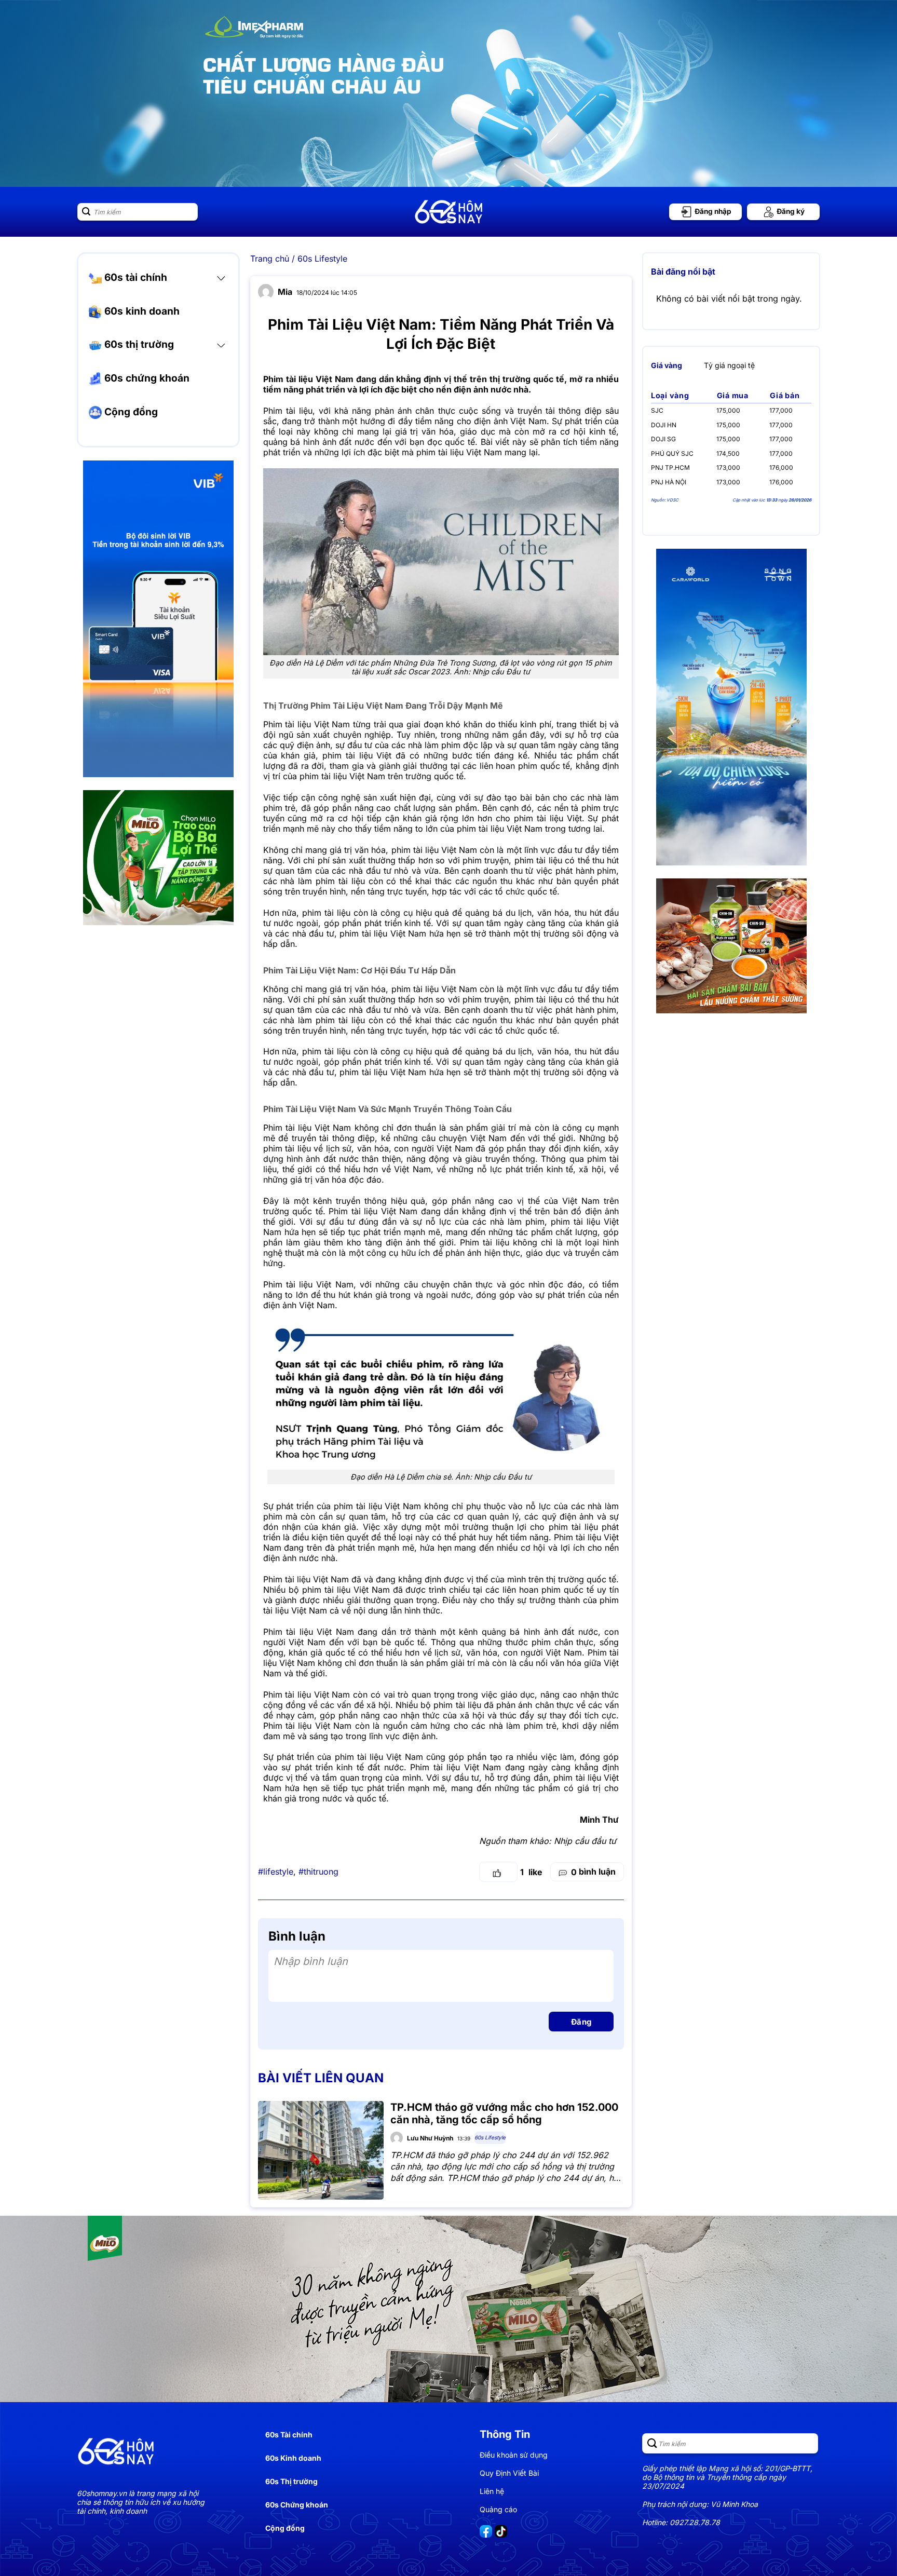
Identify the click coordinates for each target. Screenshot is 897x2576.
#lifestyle (276, 1872)
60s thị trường (138, 344)
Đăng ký (790, 211)
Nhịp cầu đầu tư (585, 1841)
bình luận (593, 1872)
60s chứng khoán (146, 378)
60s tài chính (134, 277)
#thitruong (318, 1872)
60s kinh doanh (141, 311)
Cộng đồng (130, 412)
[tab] (667, 365)
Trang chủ (270, 259)
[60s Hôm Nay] (448, 212)
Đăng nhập (712, 211)
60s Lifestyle (322, 259)
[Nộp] (86, 212)
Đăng (581, 2022)
